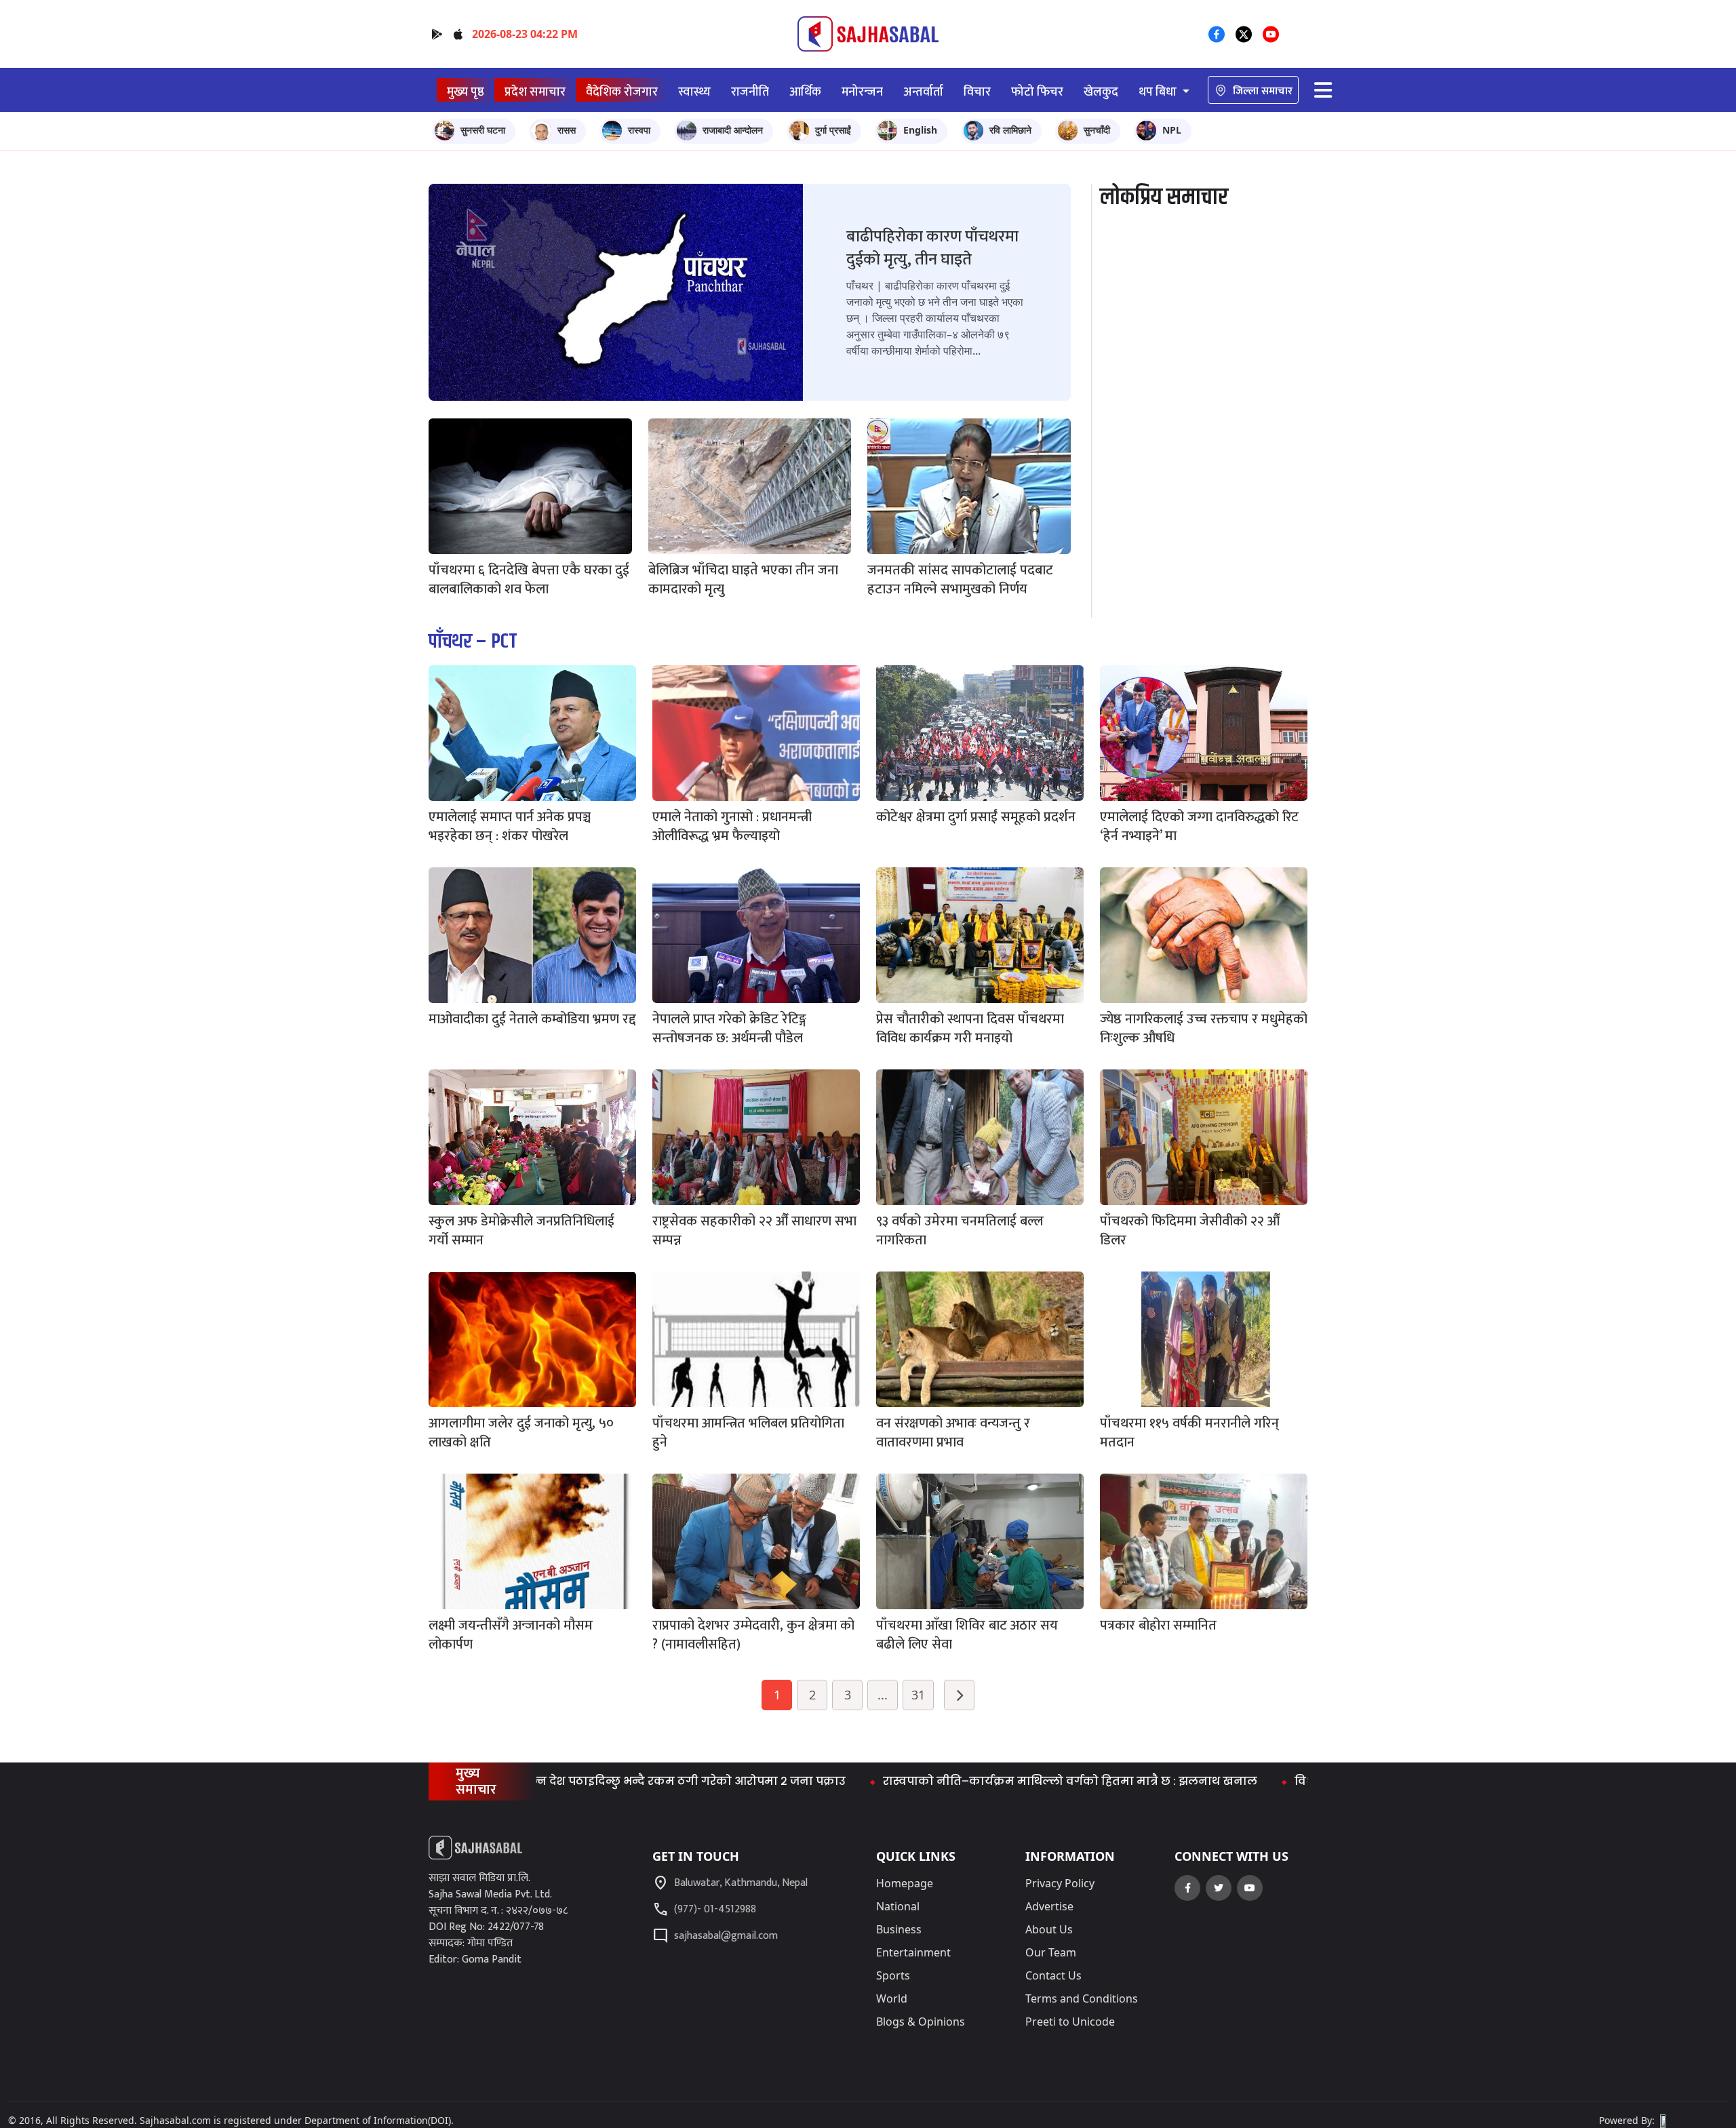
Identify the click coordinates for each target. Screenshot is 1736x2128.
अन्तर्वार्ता (923, 92)
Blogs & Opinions (921, 2022)
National (898, 1906)
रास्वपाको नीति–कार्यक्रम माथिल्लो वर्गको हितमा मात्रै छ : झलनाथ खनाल (970, 1781)
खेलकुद (1101, 92)
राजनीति (750, 92)
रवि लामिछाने (1010, 130)
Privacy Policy (1060, 1883)
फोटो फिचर (1037, 92)
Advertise (1049, 1906)
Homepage (905, 1883)
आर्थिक (805, 92)
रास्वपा (639, 130)
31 (918, 1695)
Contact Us (1053, 1975)
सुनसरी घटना (483, 130)
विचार (977, 92)
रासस (567, 130)
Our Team (1051, 1952)
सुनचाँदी (1097, 130)
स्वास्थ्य (694, 92)
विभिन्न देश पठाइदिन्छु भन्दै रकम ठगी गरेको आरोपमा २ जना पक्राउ (576, 1781)
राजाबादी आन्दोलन (733, 130)
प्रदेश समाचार (535, 92)
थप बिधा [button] (1159, 92)
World (892, 1998)
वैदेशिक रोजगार (622, 92)
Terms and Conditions (1082, 1998)
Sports (893, 1975)
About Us (1049, 1929)
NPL (1172, 130)
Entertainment (913, 1952)
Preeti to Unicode (1070, 2022)
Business (899, 1929)
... (883, 1695)
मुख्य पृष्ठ (466, 92)
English (920, 130)
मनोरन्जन (862, 92)
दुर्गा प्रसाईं (833, 130)
